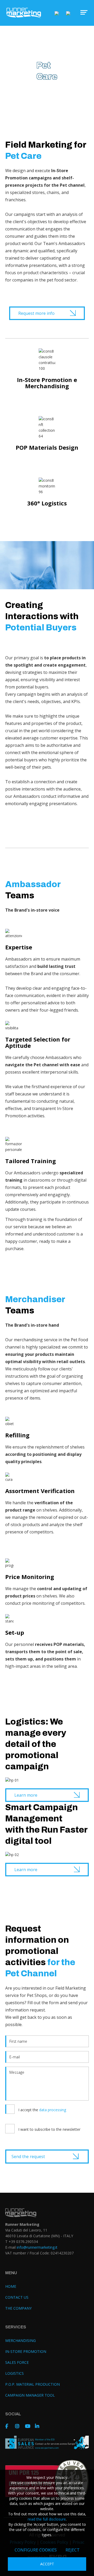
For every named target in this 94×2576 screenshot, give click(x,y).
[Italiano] (57, 13)
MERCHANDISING (20, 2340)
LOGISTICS (14, 2373)
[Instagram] (19, 2426)
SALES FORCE (17, 2362)
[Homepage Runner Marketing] (24, 13)
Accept (47, 2564)
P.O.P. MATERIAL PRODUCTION (33, 2384)
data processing (53, 2110)
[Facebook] (9, 2426)
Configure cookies (36, 2550)
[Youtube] (29, 2426)
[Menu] (81, 12)
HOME (11, 2286)
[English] (68, 13)
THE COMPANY (18, 2308)
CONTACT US (17, 2297)
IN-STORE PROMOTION (26, 2351)
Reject (73, 2550)
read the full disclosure (47, 2519)
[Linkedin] (39, 2426)
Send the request (28, 2157)
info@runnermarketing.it (37, 2247)
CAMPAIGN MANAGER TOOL (30, 2395)
